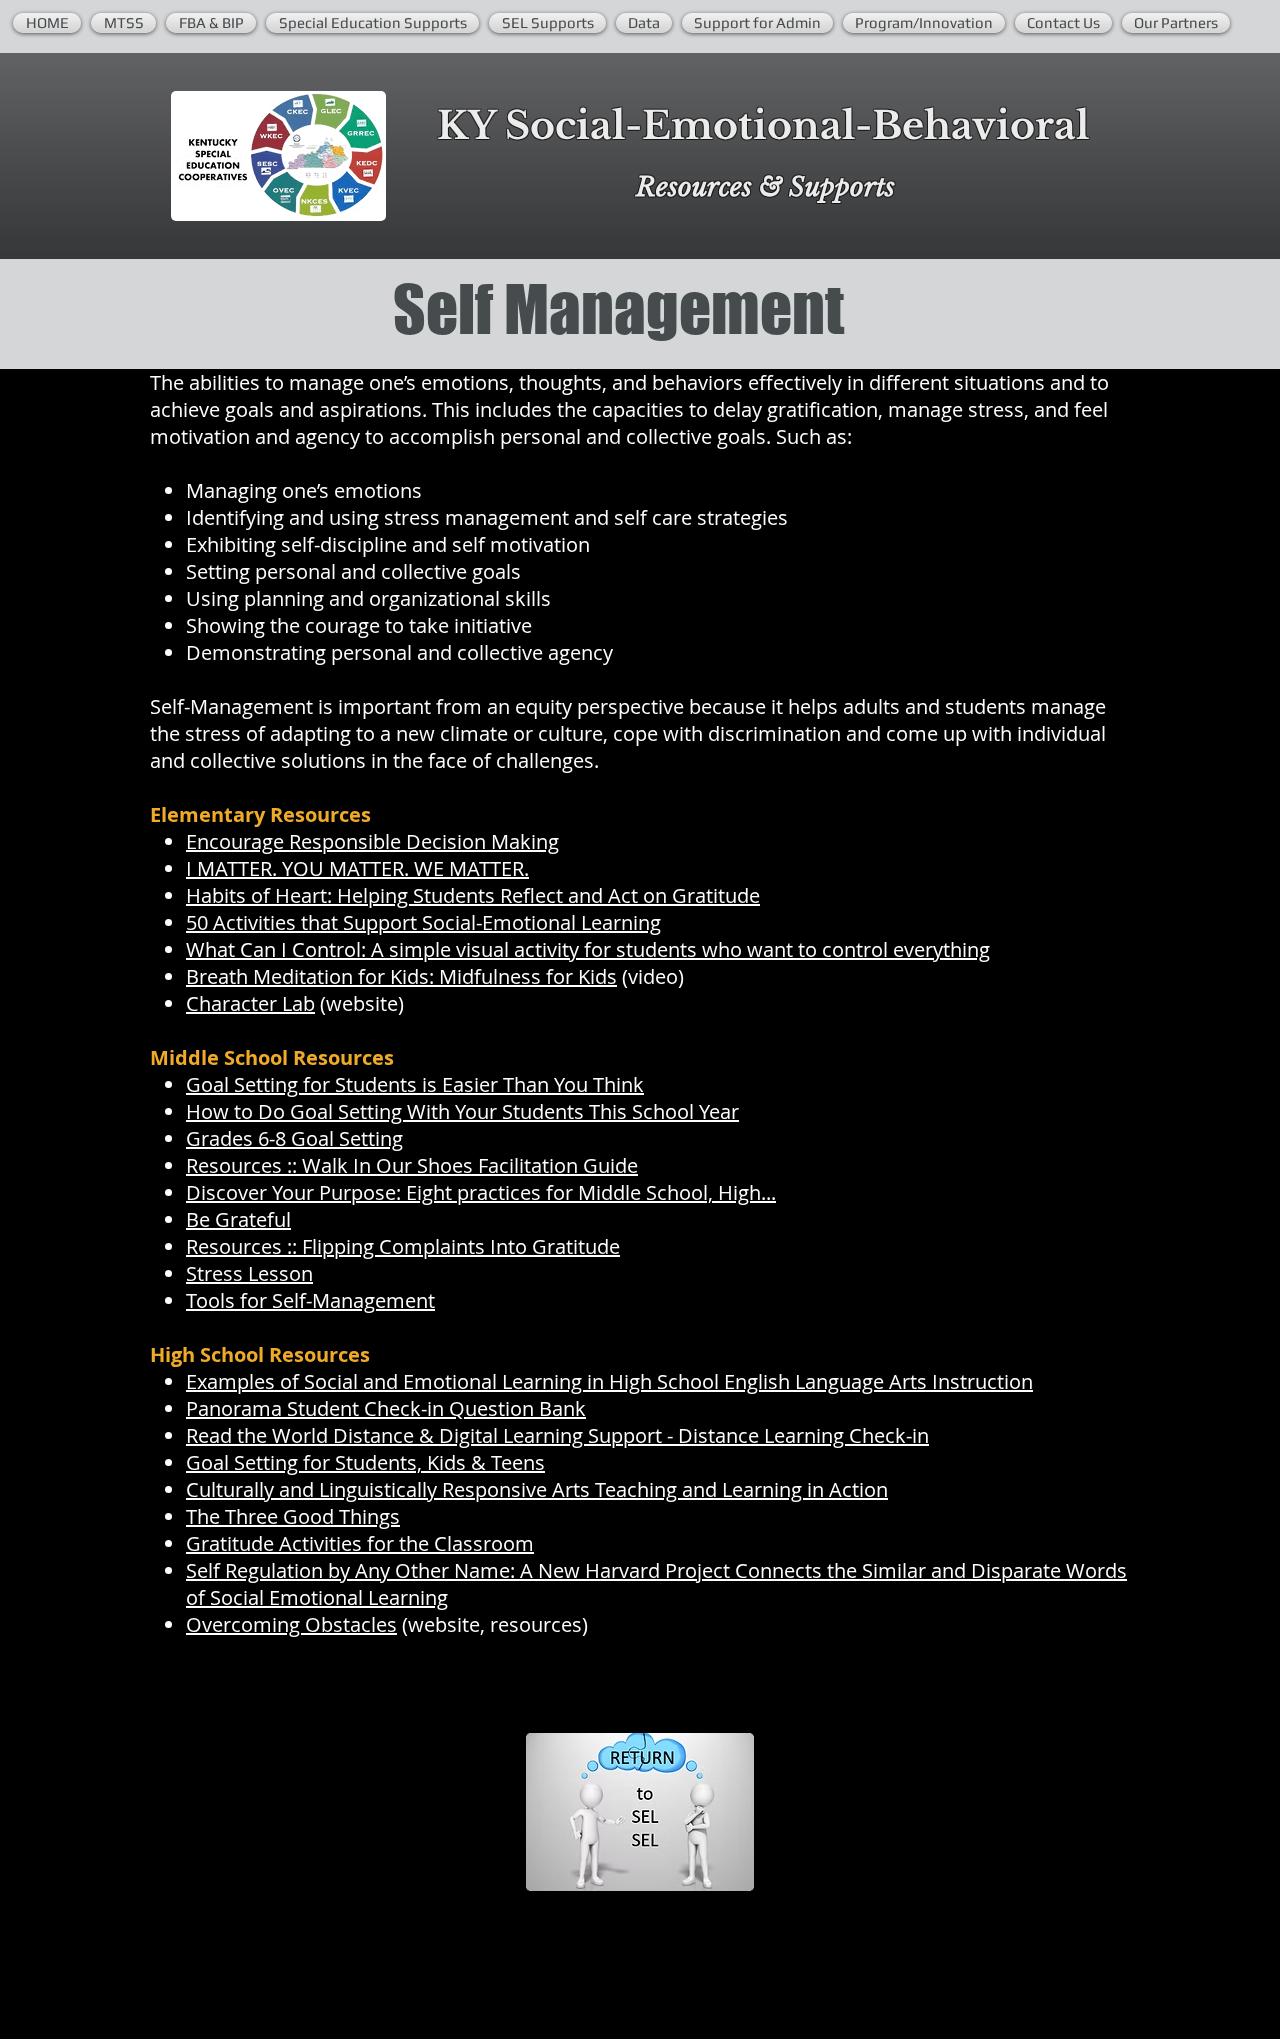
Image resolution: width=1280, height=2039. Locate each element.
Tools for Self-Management (310, 1300)
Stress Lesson (249, 1273)
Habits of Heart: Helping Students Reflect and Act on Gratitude (473, 895)
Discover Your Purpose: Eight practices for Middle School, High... (481, 1192)
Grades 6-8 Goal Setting (294, 1138)
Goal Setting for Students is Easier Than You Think (415, 1084)
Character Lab (250, 1003)
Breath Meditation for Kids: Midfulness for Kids (401, 976)
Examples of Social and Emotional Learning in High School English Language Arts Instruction (609, 1381)
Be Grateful (238, 1219)
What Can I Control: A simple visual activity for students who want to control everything (588, 949)
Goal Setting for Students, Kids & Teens (365, 1462)
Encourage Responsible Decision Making (372, 841)
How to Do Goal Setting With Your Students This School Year (462, 1111)
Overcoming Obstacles (291, 1624)
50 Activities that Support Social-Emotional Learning (423, 922)
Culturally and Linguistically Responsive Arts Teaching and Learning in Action (537, 1489)
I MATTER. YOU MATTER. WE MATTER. (357, 868)
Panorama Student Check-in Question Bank (386, 1408)
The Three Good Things (293, 1516)
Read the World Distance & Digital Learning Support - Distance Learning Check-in (557, 1435)
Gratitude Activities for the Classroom (360, 1543)
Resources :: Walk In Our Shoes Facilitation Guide (412, 1165)
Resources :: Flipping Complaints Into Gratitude (403, 1246)
